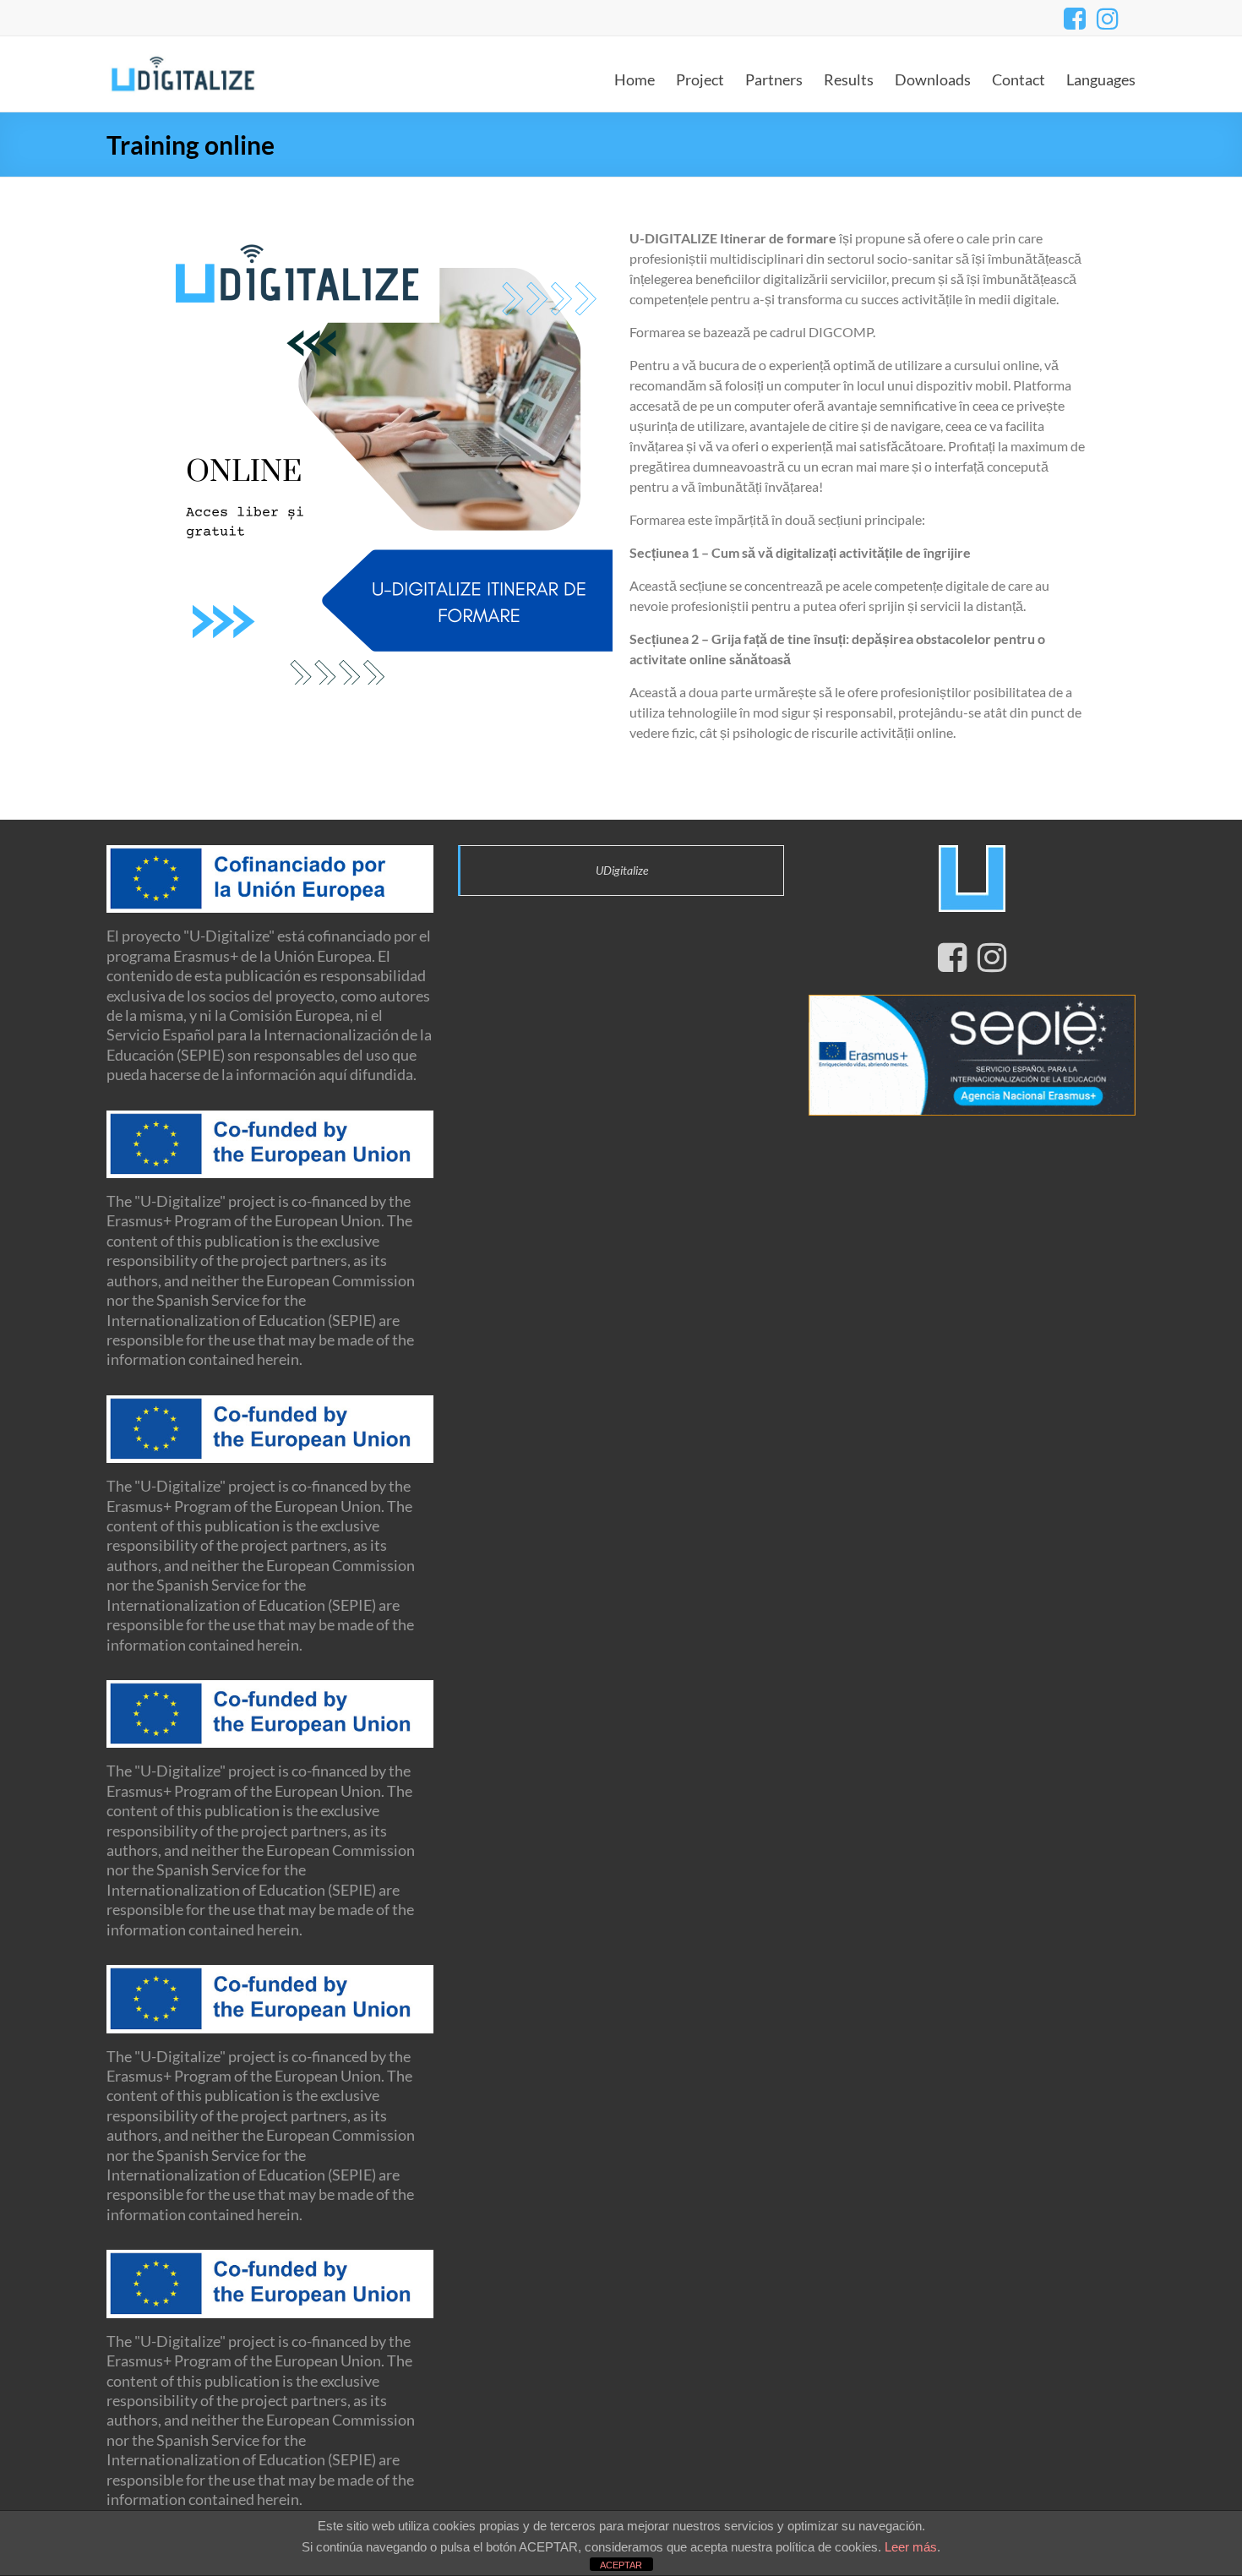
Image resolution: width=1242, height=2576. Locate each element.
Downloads (933, 79)
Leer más (911, 2547)
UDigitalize (622, 870)
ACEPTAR (621, 2565)
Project (700, 79)
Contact (1019, 79)
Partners (774, 79)
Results (849, 79)
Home (635, 79)
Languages (1101, 79)
